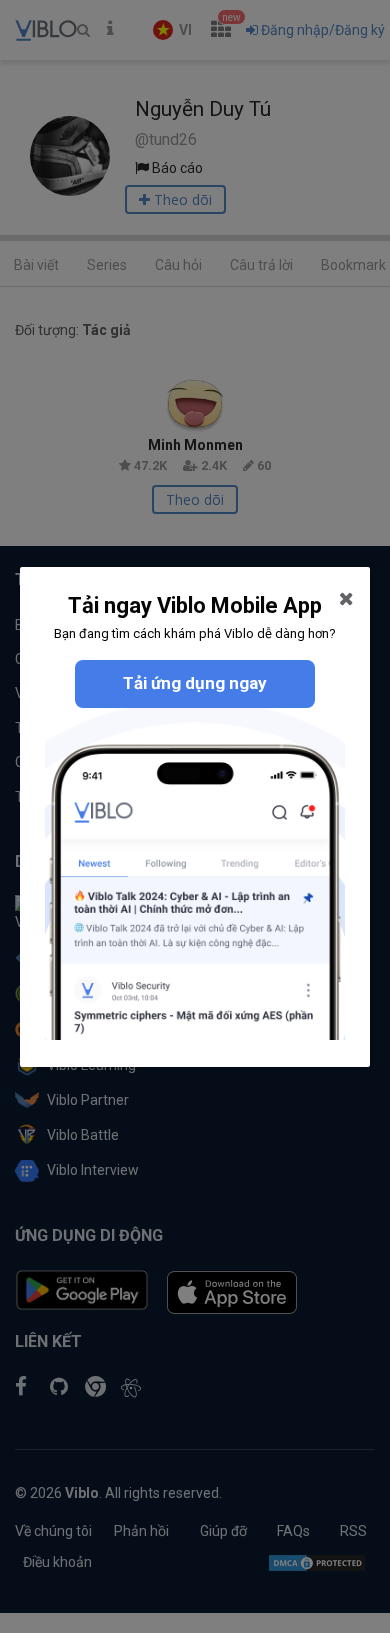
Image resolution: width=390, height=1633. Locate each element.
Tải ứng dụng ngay (195, 683)
